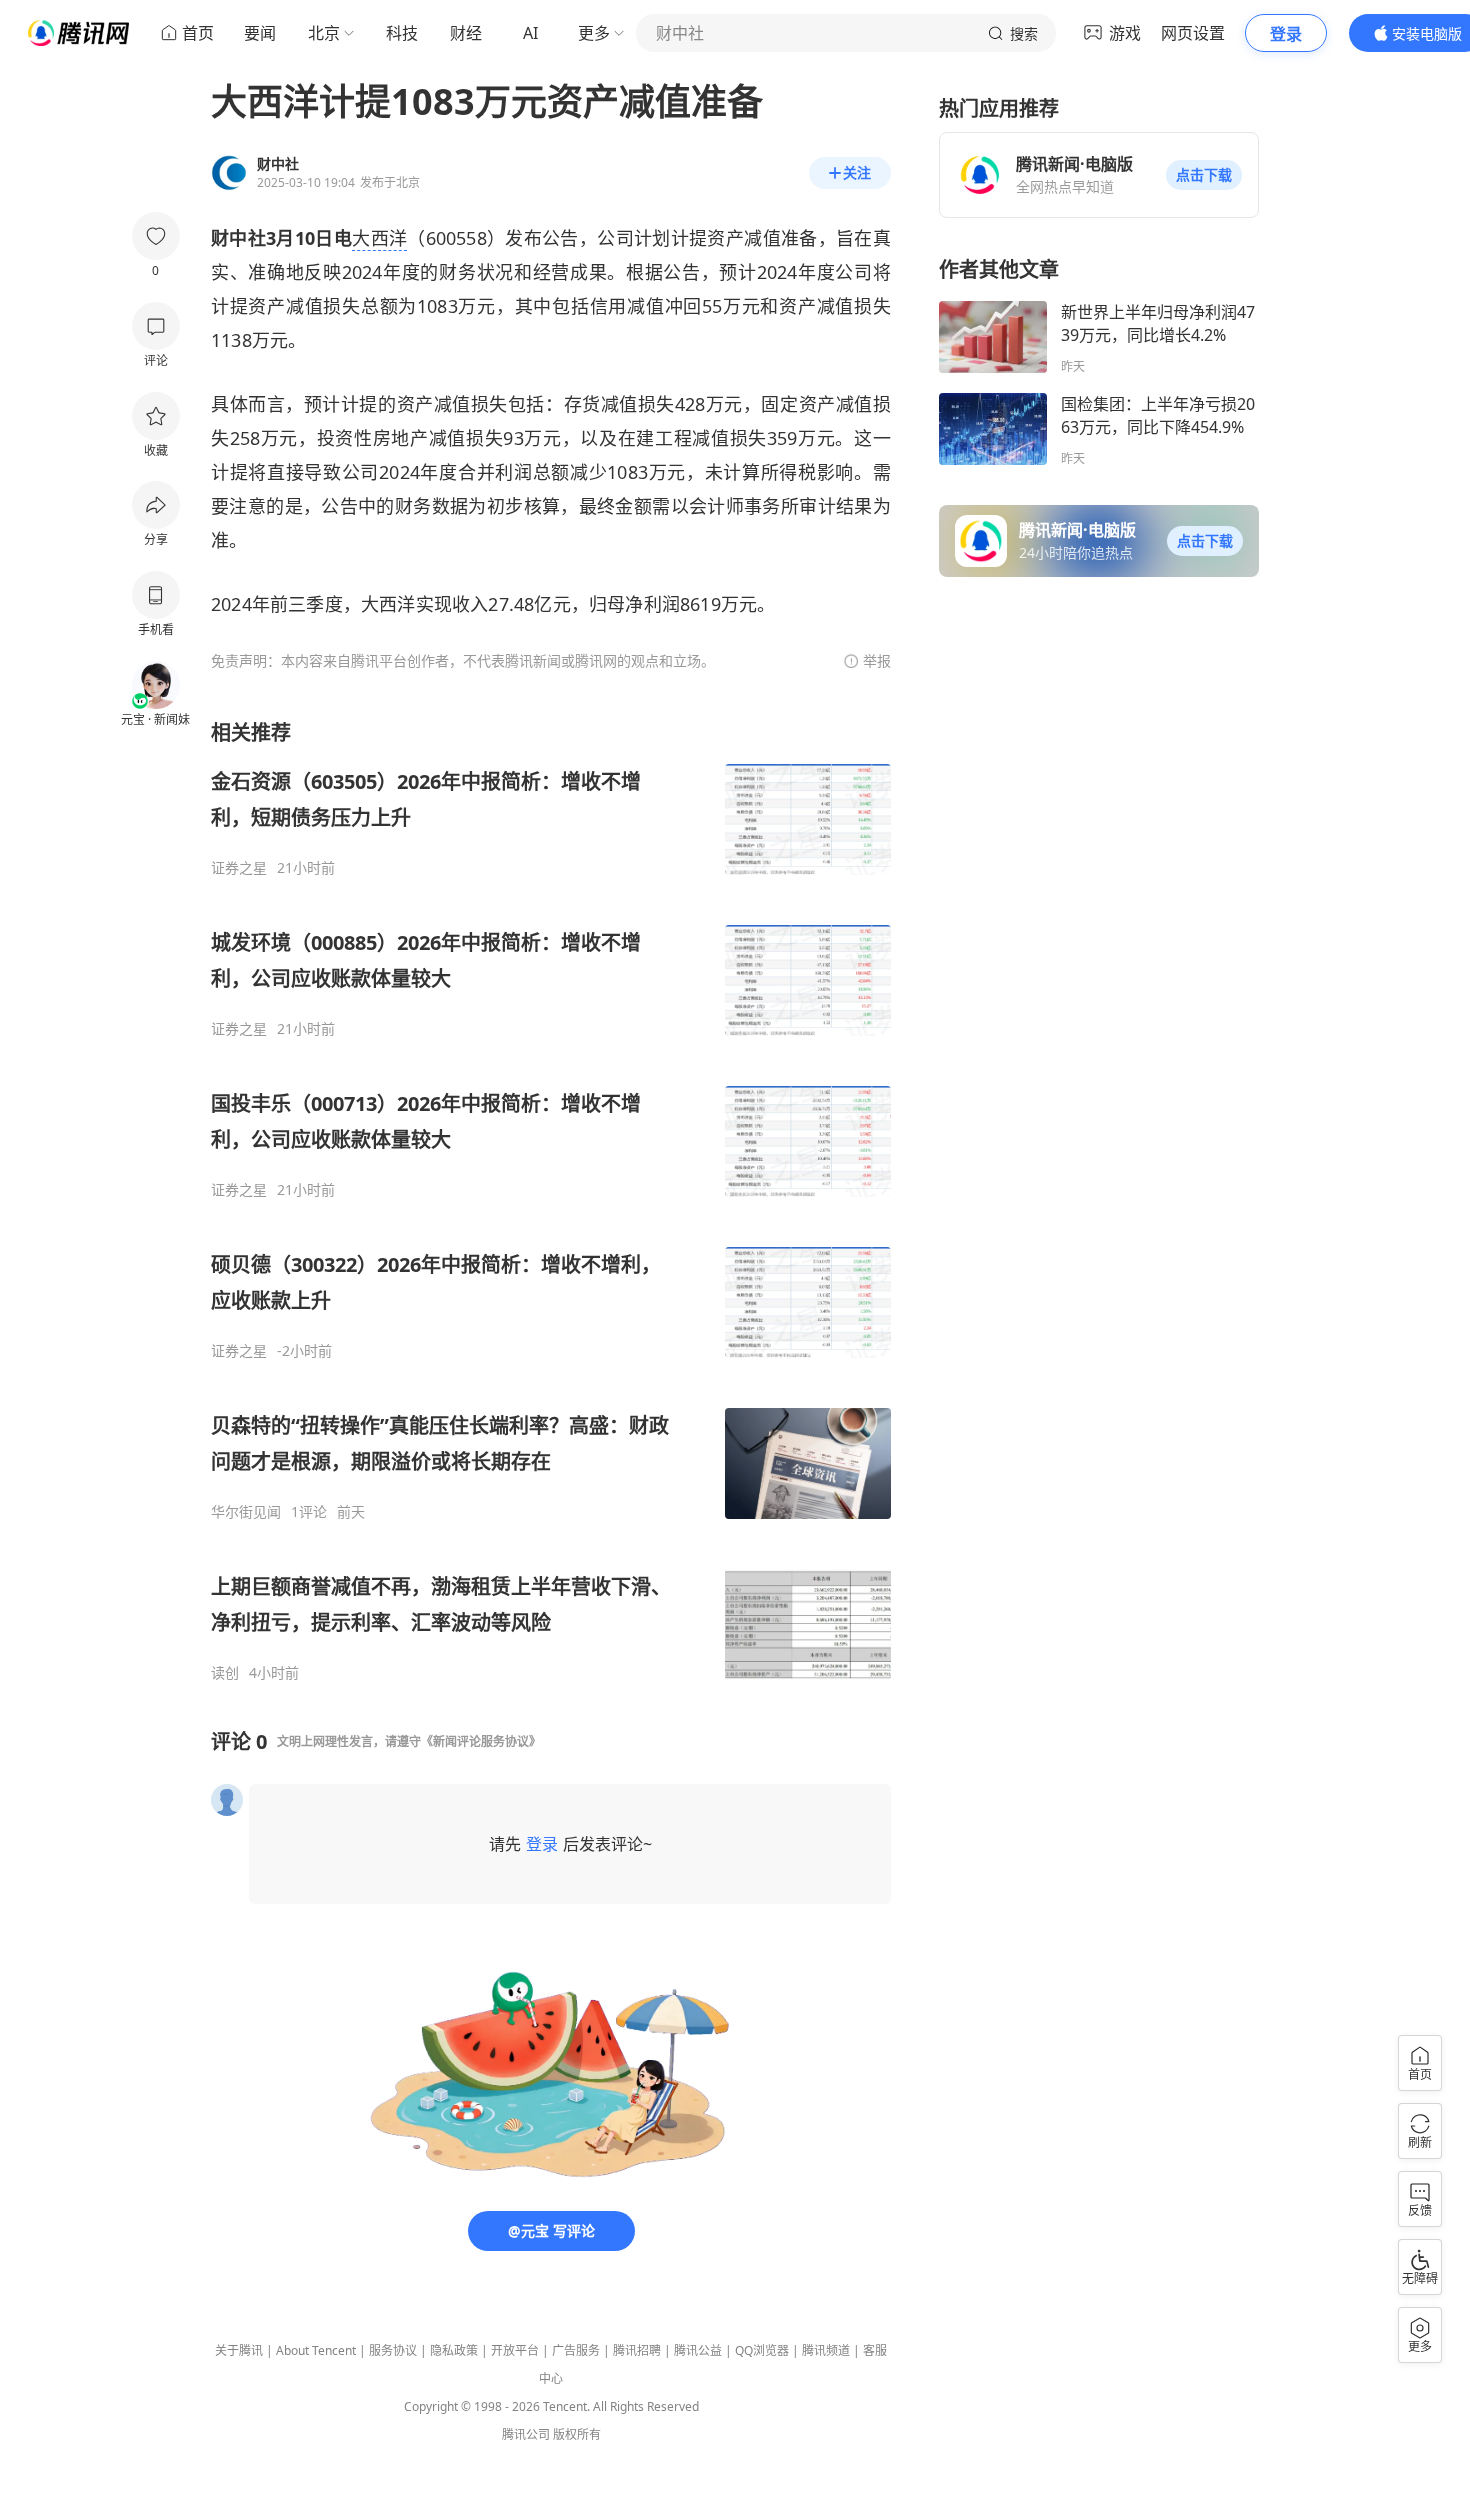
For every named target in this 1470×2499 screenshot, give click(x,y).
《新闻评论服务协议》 (481, 1741)
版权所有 (577, 2434)
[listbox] (551, 1200)
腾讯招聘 (637, 2350)
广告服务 (576, 2350)
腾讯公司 (526, 2434)
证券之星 (239, 868)
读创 (225, 1673)
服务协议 (393, 2350)
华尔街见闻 (246, 1512)
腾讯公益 (698, 2350)
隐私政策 (454, 2350)
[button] (1204, 175)
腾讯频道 (826, 2350)
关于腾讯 (239, 2350)
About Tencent (316, 2350)
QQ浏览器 (762, 2350)
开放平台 (515, 2350)
